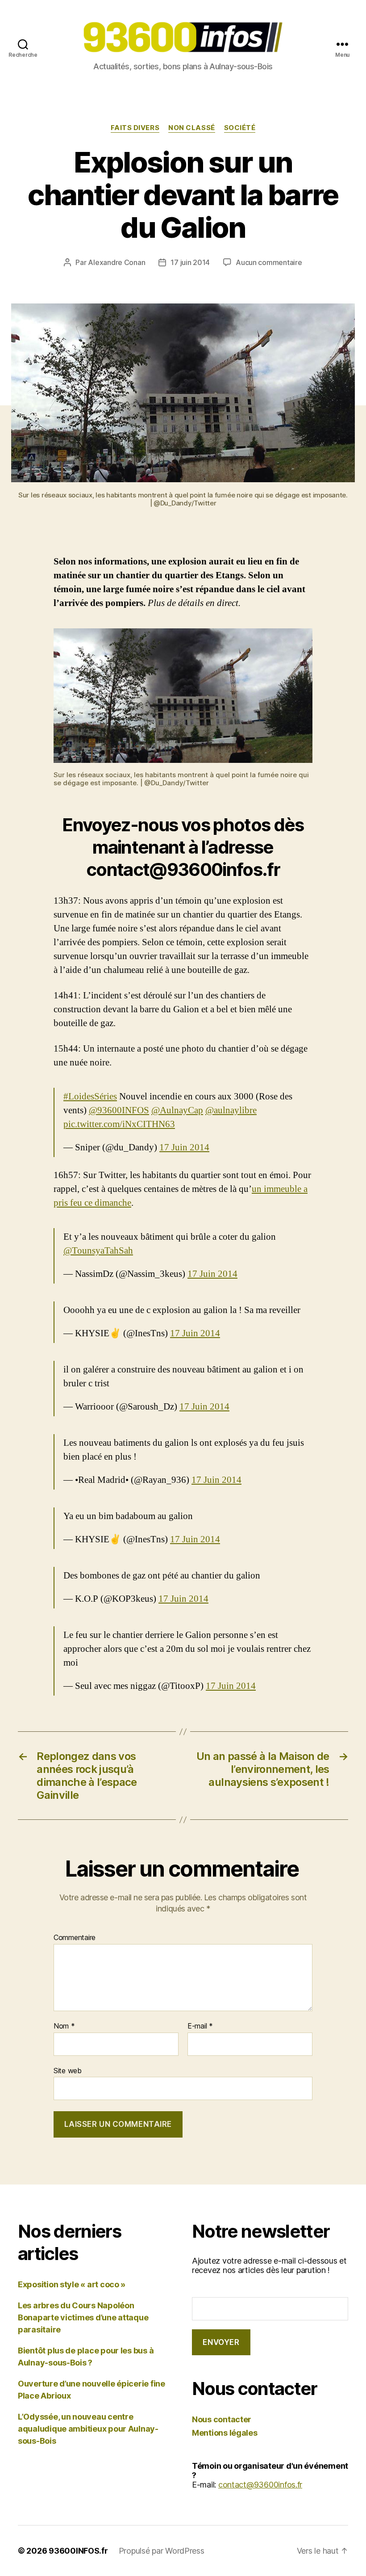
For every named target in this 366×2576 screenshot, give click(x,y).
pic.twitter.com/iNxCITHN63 (119, 1124)
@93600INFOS (119, 1110)
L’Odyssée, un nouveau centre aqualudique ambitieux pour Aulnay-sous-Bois (88, 2429)
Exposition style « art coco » (72, 2284)
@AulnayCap (177, 1110)
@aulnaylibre (231, 1110)
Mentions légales (225, 2433)
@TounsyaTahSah (98, 1251)
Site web (68, 2070)
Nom (64, 2026)
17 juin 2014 (190, 262)
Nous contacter (222, 2419)
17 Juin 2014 (184, 1147)
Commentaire (75, 1938)
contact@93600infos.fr (260, 2485)
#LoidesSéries (90, 1096)
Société (240, 128)
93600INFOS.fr (78, 2551)
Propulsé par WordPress (162, 2551)
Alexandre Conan (116, 262)
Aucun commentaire (269, 262)
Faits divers (135, 128)
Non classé (192, 128)
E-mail (200, 2026)
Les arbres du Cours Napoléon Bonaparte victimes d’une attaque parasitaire (83, 2317)
